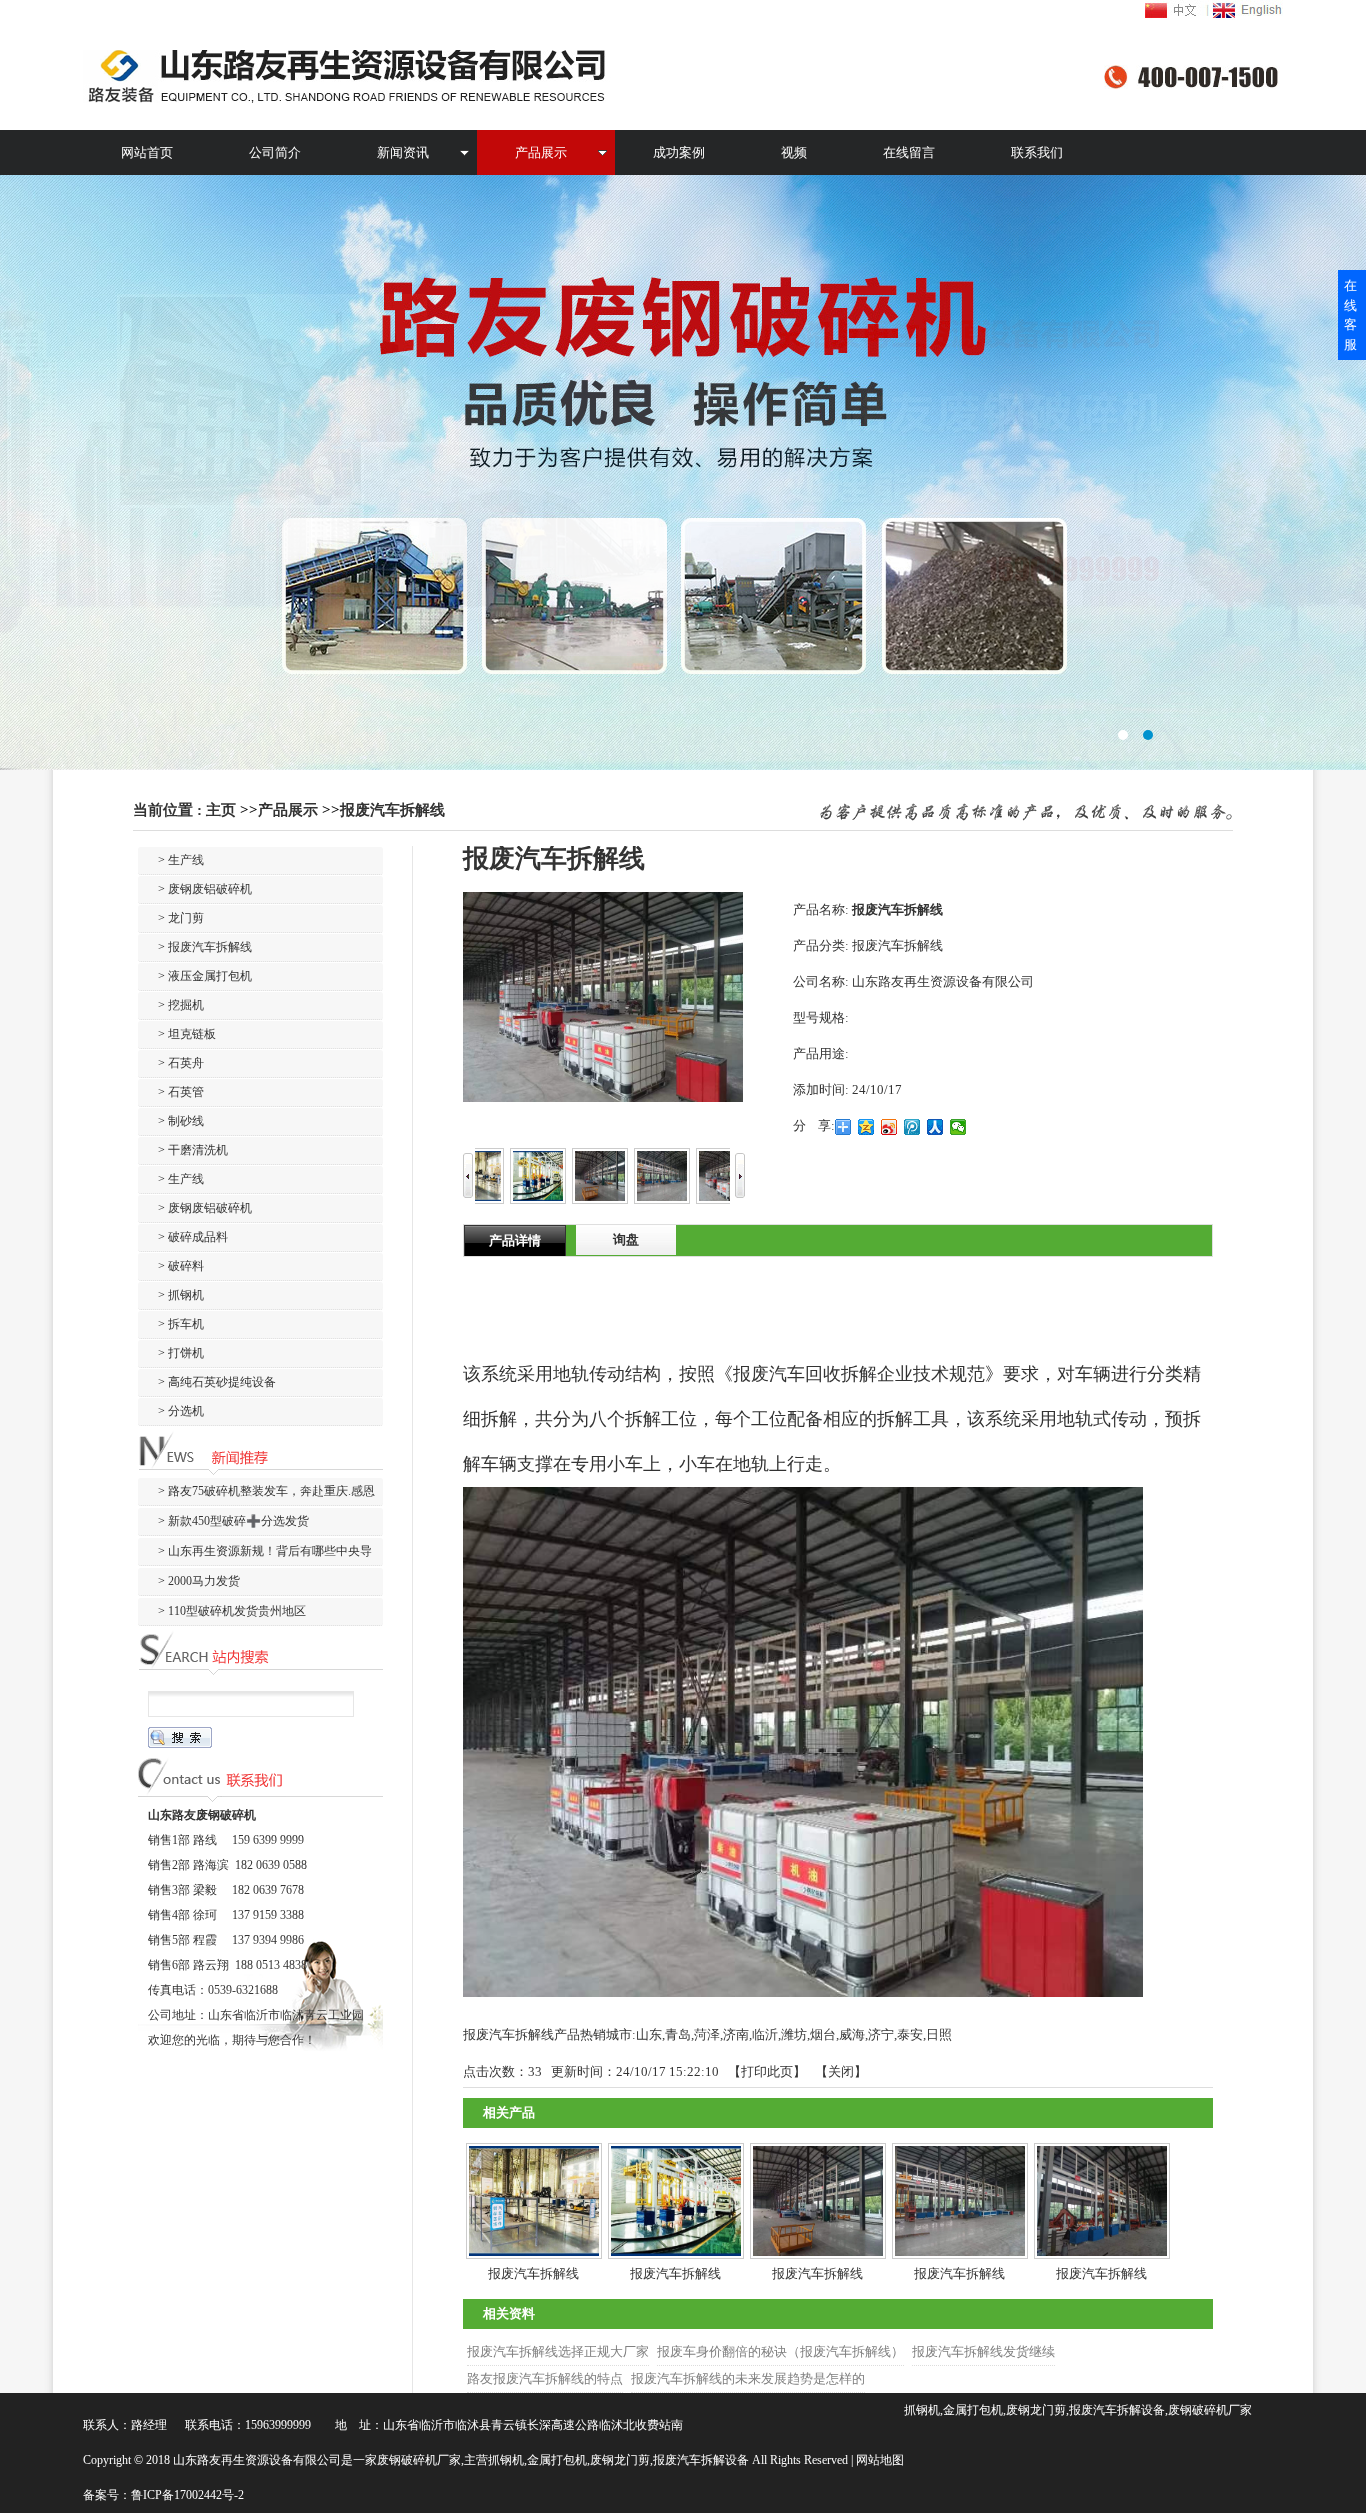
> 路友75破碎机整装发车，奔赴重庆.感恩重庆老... (256, 1494)
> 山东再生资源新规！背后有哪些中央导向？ (255, 1554)
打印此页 (767, 2071)
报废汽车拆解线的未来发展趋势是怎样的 (748, 2378)
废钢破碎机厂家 (419, 2460)
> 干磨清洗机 (193, 1150)
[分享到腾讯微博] (912, 1127)
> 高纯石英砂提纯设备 (217, 1382)
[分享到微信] (958, 1127)
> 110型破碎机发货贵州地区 (232, 1611)
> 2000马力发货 (199, 1581)
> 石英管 (181, 1092)
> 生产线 (181, 860)
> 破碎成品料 (193, 1237)
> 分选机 (181, 1411)
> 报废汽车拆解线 (205, 947)
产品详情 (515, 1240)
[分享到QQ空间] (866, 1127)
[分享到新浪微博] (889, 1127)
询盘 (626, 1239)
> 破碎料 (181, 1266)
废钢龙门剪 (620, 2460)
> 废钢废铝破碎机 (205, 889)
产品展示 (288, 810)
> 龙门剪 (181, 918)
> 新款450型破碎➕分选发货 (233, 1521)
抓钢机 (506, 2460)
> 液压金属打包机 (205, 976)
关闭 (841, 2071)
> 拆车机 (181, 1324)
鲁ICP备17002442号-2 (187, 2495)
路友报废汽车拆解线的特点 (545, 2378)
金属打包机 (557, 2460)
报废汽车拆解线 (392, 810)
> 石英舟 (181, 1063)
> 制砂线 (181, 1121)
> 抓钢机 (181, 1295)
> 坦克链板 (187, 1034)
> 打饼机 (181, 1353)
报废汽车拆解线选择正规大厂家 (558, 2351)
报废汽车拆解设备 (701, 2460)
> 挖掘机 (181, 1005)
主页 (221, 810)
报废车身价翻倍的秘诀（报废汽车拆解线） (780, 2351)
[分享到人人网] (935, 1127)
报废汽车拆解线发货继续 (983, 2351)
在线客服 (1350, 315)
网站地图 (880, 2460)
